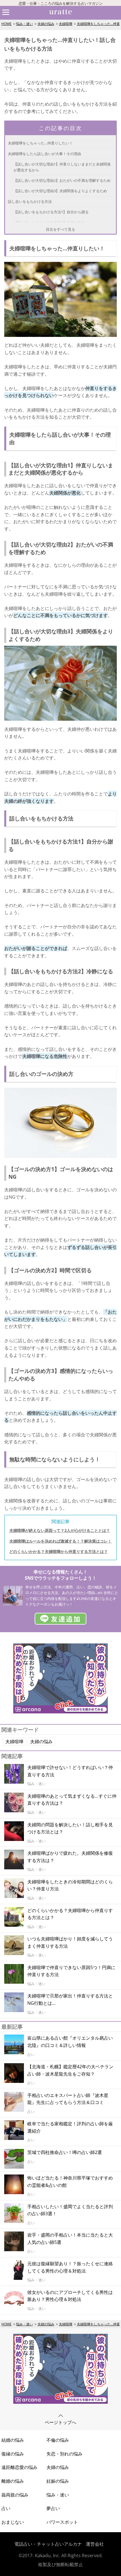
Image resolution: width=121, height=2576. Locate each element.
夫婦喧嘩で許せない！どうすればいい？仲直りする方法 (70, 1771)
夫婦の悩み (46, 24)
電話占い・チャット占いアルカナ (48, 2544)
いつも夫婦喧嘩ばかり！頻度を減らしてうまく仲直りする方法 (70, 1942)
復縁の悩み (13, 2454)
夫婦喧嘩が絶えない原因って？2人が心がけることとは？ (60, 1530)
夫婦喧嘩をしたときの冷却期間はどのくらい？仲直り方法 (70, 1885)
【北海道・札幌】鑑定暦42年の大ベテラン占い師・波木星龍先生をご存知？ (70, 2070)
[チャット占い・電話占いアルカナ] (60, 1712)
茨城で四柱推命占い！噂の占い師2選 (65, 2152)
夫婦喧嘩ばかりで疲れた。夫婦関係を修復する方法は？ (70, 1857)
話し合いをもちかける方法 (30, 201)
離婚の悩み (13, 2481)
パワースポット (62, 2522)
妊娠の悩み (58, 2481)
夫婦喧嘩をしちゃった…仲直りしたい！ (40, 143)
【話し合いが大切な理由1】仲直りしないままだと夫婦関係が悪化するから (62, 167)
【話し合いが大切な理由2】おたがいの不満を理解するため (62, 180)
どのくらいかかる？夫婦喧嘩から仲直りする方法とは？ (59, 1551)
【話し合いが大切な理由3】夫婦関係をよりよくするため (60, 191)
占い (6, 2508)
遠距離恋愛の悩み (19, 2467)
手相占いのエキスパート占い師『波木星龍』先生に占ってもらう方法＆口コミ (68, 2099)
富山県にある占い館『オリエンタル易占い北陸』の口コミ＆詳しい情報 (70, 2042)
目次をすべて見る (60, 229)
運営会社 (95, 2544)
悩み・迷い (24, 24)
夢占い (53, 2508)
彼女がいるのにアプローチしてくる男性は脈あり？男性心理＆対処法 (70, 2296)
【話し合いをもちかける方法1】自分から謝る (51, 212)
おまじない (13, 2522)
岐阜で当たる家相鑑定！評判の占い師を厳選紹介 (70, 2127)
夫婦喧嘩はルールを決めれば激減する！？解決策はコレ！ (60, 1541)
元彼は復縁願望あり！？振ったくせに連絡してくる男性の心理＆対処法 (70, 2267)
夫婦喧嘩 (66, 24)
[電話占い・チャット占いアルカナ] (60, 2402)
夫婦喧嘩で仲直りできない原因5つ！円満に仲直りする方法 (71, 1971)
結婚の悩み (13, 2440)
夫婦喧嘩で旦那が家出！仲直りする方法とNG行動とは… (70, 1999)
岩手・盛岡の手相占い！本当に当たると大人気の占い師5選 (70, 2239)
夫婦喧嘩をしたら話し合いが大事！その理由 (44, 154)
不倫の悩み (58, 2440)
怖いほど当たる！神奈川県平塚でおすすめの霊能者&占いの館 (70, 2182)
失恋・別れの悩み (64, 2454)
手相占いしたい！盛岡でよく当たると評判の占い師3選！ (70, 2210)
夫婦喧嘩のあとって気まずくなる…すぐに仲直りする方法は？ (72, 1800)
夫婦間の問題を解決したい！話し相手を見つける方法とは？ (70, 1828)
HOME (6, 24)
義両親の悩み (15, 2495)
